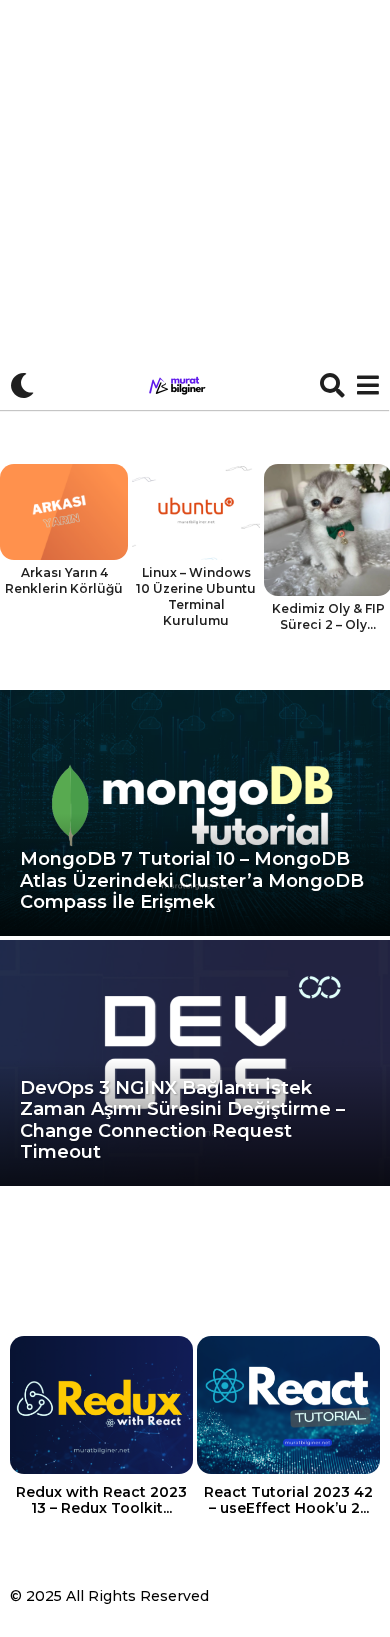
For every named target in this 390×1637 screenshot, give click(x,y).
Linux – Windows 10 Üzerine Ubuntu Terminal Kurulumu (196, 596)
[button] (22, 385)
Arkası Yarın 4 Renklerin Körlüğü (64, 580)
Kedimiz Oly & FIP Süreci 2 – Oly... (328, 616)
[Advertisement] (195, 205)
